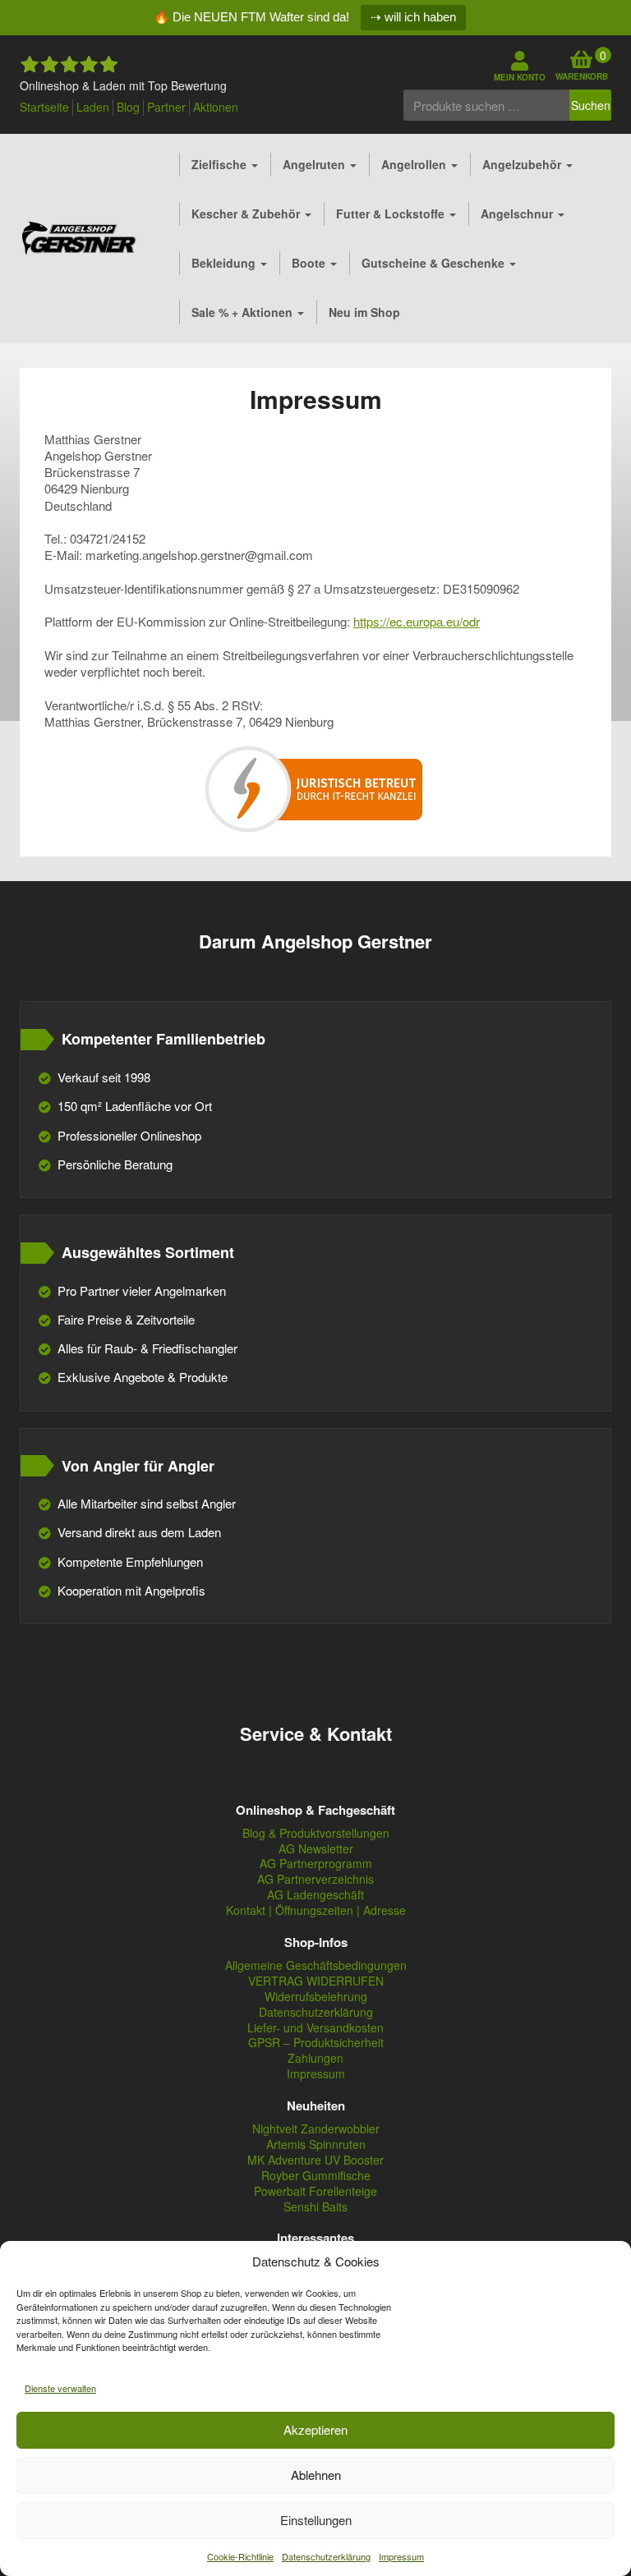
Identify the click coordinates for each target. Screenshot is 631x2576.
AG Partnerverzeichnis (315, 1879)
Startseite (44, 107)
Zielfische (221, 164)
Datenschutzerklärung (326, 2556)
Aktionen (216, 107)
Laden (93, 107)
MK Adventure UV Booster (315, 2160)
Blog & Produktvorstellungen (316, 1833)
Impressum (401, 2556)
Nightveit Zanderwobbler (316, 2129)
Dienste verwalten (60, 2388)
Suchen (591, 105)
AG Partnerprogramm (316, 1864)
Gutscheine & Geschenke (435, 263)
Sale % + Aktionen (244, 312)
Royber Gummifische (316, 2176)
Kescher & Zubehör (247, 214)
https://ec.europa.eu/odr (417, 621)
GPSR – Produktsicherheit (316, 2043)
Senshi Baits (315, 2207)
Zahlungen (315, 2058)
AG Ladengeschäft (315, 1895)
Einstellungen (316, 2520)
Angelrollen (415, 164)
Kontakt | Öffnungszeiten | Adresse (316, 1910)
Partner (166, 107)
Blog (128, 107)
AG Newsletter (316, 1849)
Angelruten (315, 164)
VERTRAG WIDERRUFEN (316, 1981)
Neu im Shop (364, 312)
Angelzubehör (523, 164)
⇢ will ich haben (413, 17)
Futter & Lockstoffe (392, 214)
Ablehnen (316, 2475)
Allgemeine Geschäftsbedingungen (316, 1965)
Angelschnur (518, 214)
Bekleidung (225, 263)
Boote (310, 263)
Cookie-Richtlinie (240, 2556)
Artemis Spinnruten (316, 2144)
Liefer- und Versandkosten (315, 2028)
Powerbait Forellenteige (315, 2191)
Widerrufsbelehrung (316, 1997)
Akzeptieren (315, 2429)
